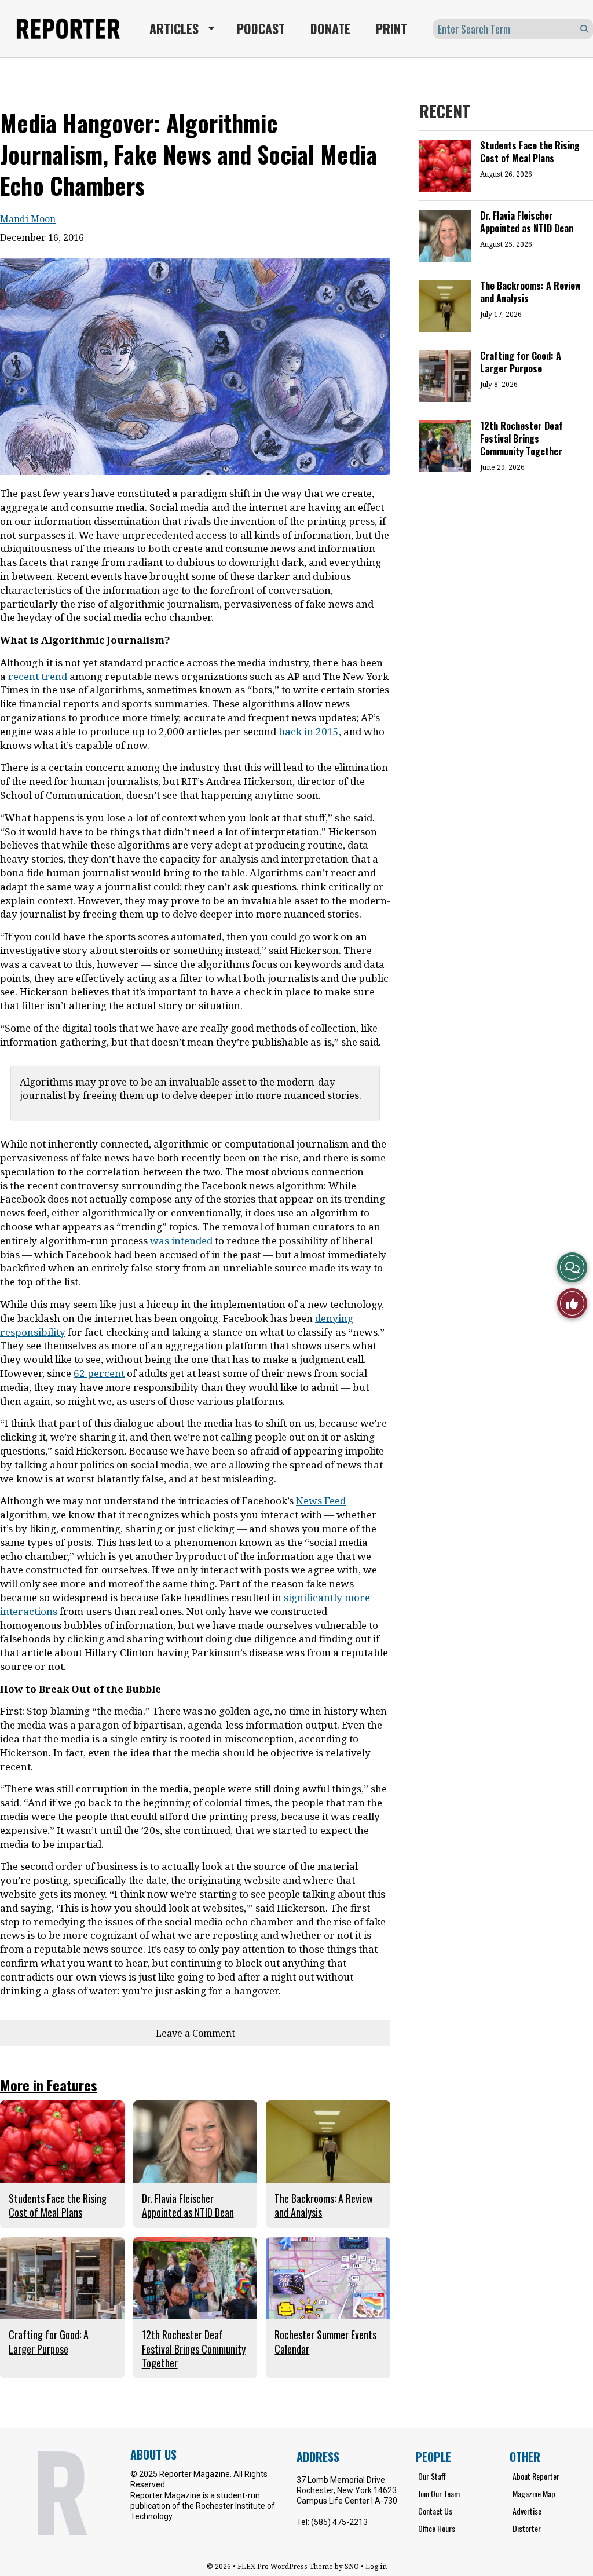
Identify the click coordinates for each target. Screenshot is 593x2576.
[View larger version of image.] (195, 367)
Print (391, 28)
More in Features (49, 2085)
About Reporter (536, 2476)
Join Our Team (439, 2493)
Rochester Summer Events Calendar (325, 2341)
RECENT (445, 111)
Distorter (527, 2528)
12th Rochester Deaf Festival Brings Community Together (521, 439)
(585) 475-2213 (339, 2522)
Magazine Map (534, 2493)
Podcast (261, 28)
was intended (181, 1241)
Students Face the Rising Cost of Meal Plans (530, 152)
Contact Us (435, 2511)
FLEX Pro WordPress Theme (285, 2566)
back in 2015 (309, 731)
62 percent (99, 1373)
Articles (174, 28)
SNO (352, 2566)
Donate (330, 28)
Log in (376, 2566)
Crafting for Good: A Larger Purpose (521, 362)
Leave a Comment (195, 2033)
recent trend (38, 676)
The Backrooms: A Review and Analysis (530, 292)
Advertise (527, 2511)
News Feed (321, 1501)
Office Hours (437, 2528)
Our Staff (432, 2476)
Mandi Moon (28, 219)
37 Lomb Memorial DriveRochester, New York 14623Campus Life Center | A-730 (347, 2490)
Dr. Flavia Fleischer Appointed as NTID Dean (527, 222)
